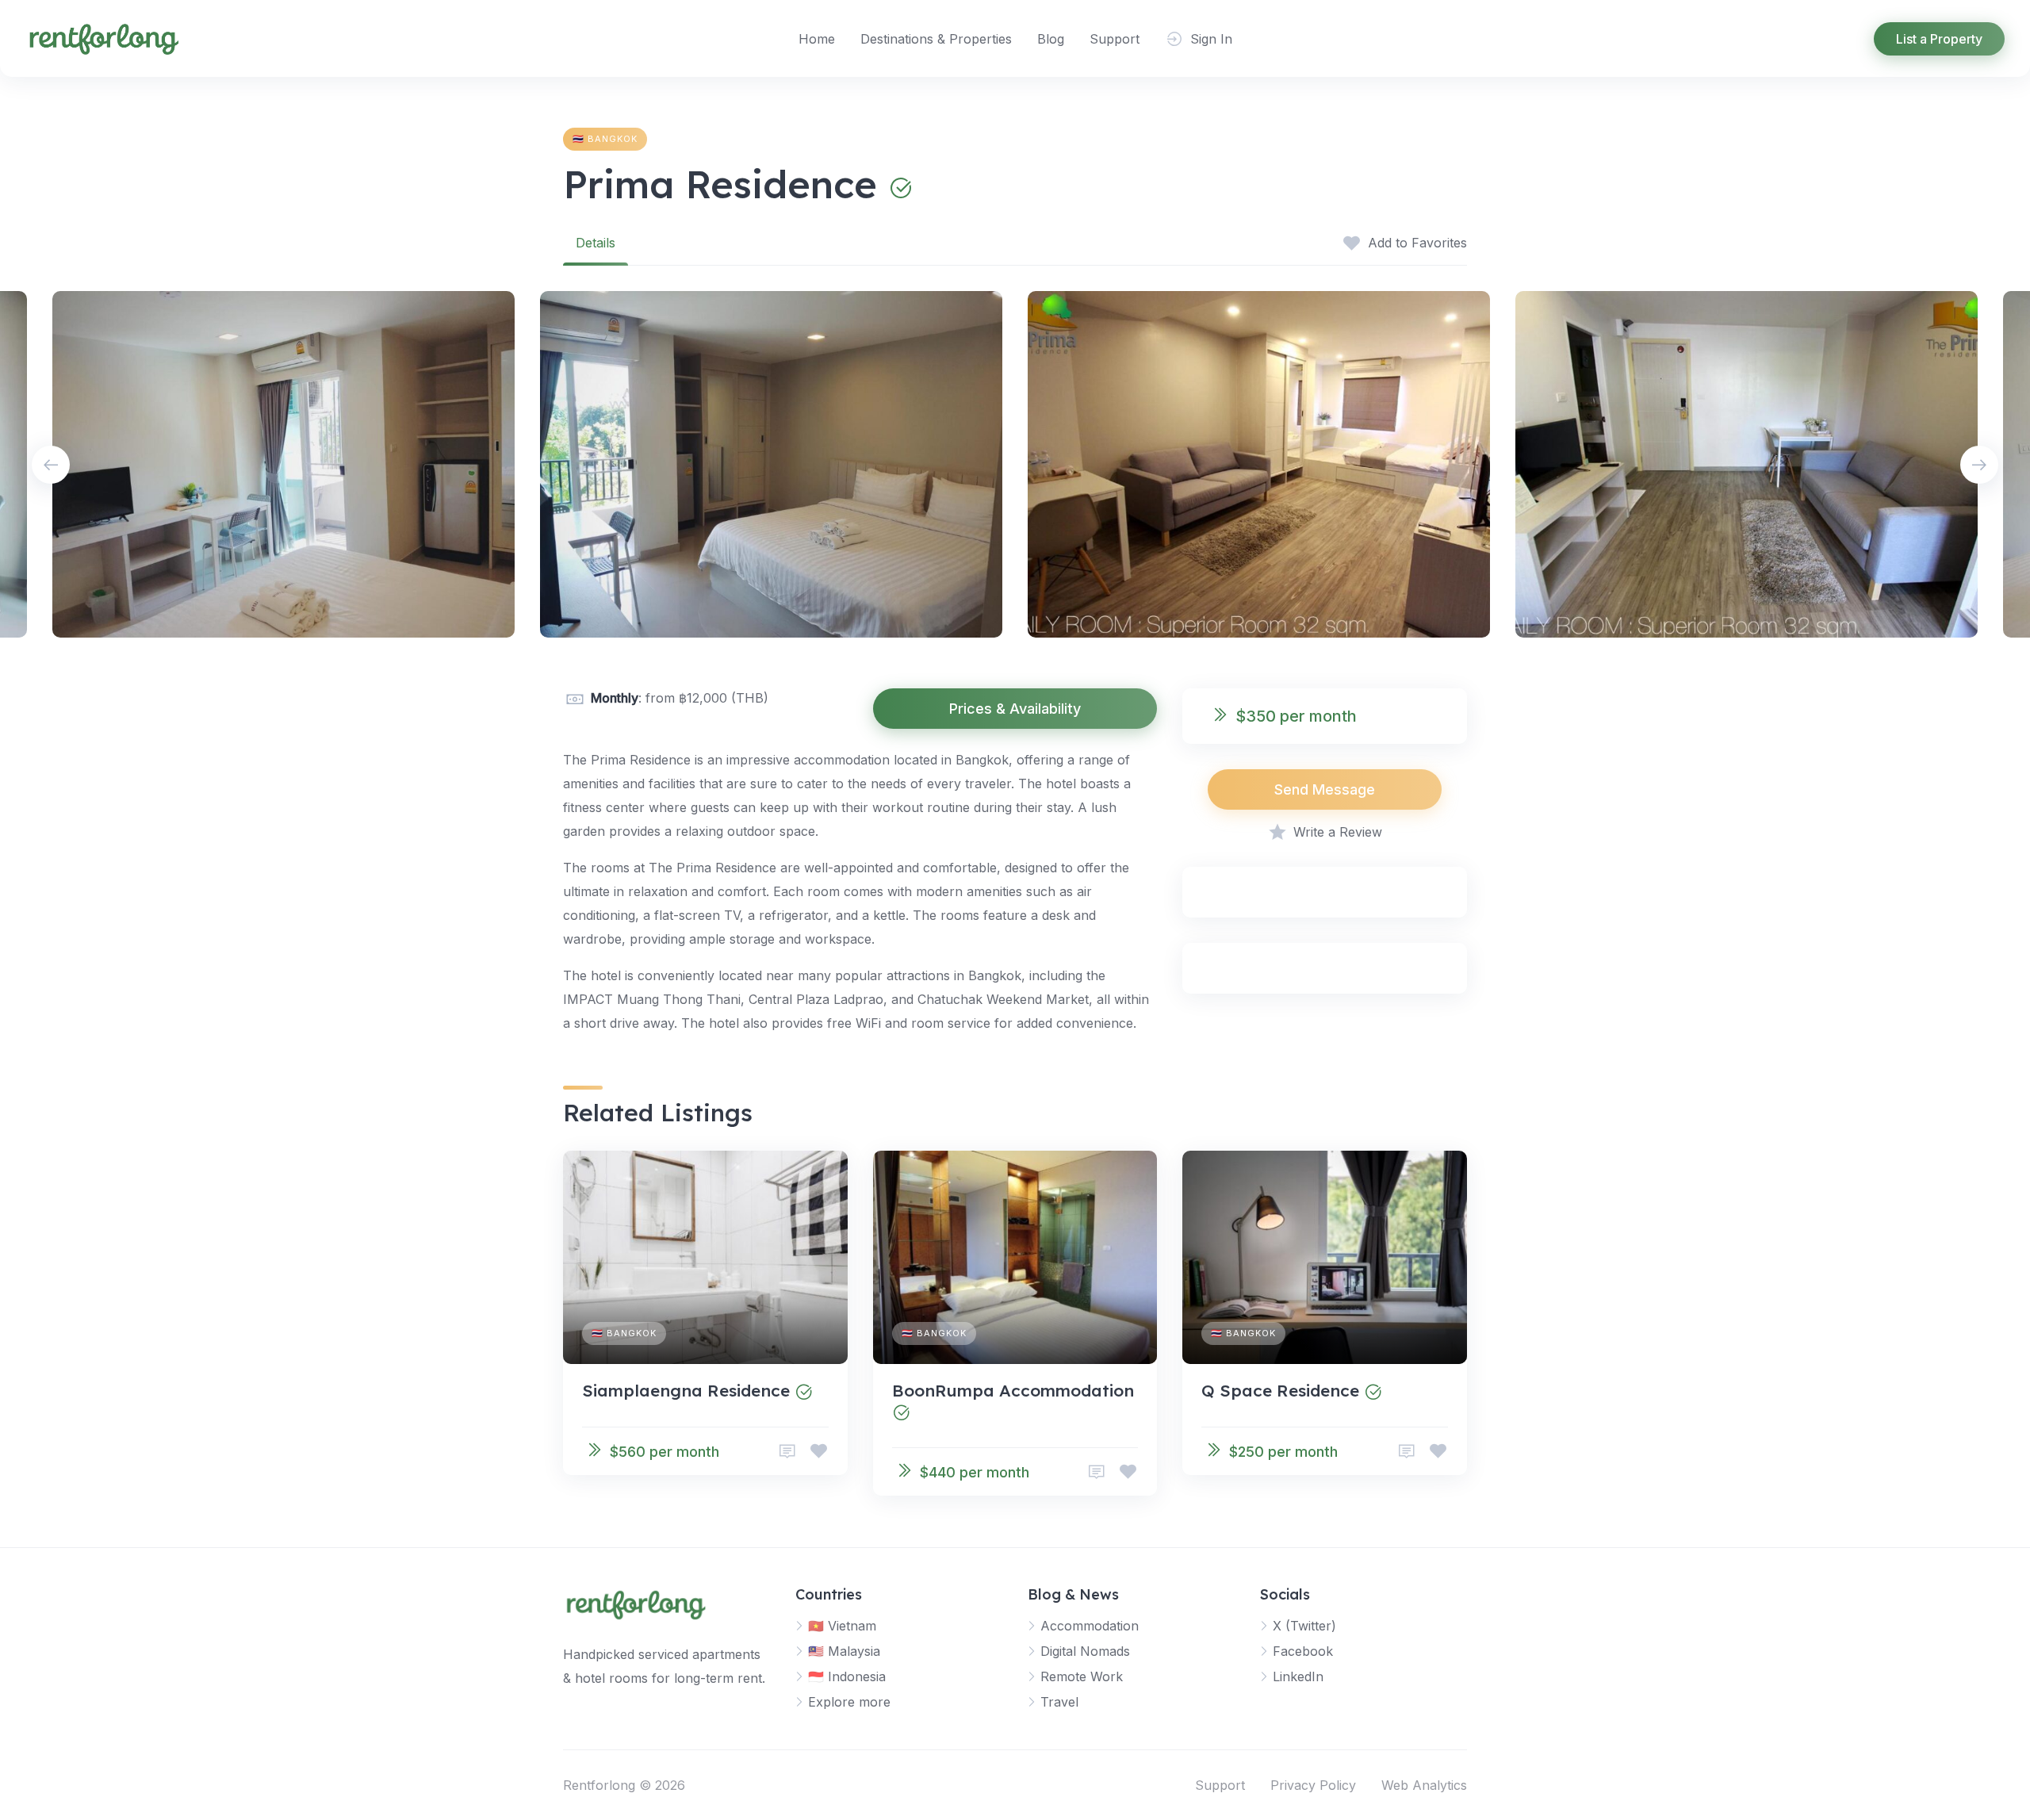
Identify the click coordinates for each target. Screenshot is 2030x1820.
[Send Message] (787, 1452)
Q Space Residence (1280, 1390)
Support (1115, 39)
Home (817, 39)
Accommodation (1090, 1626)
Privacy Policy (1313, 1785)
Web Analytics (1424, 1785)
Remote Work (1082, 1676)
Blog (1051, 39)
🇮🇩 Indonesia (847, 1676)
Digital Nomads (1085, 1651)
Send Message (1325, 789)
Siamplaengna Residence (686, 1390)
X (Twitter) (1304, 1626)
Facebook (1303, 1651)
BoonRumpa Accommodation (1013, 1390)
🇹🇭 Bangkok (605, 139)
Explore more (849, 1702)
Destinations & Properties (936, 39)
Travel (1059, 1702)
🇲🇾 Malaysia (844, 1651)
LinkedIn (1298, 1676)
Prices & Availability (1015, 709)
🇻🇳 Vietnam (842, 1626)
